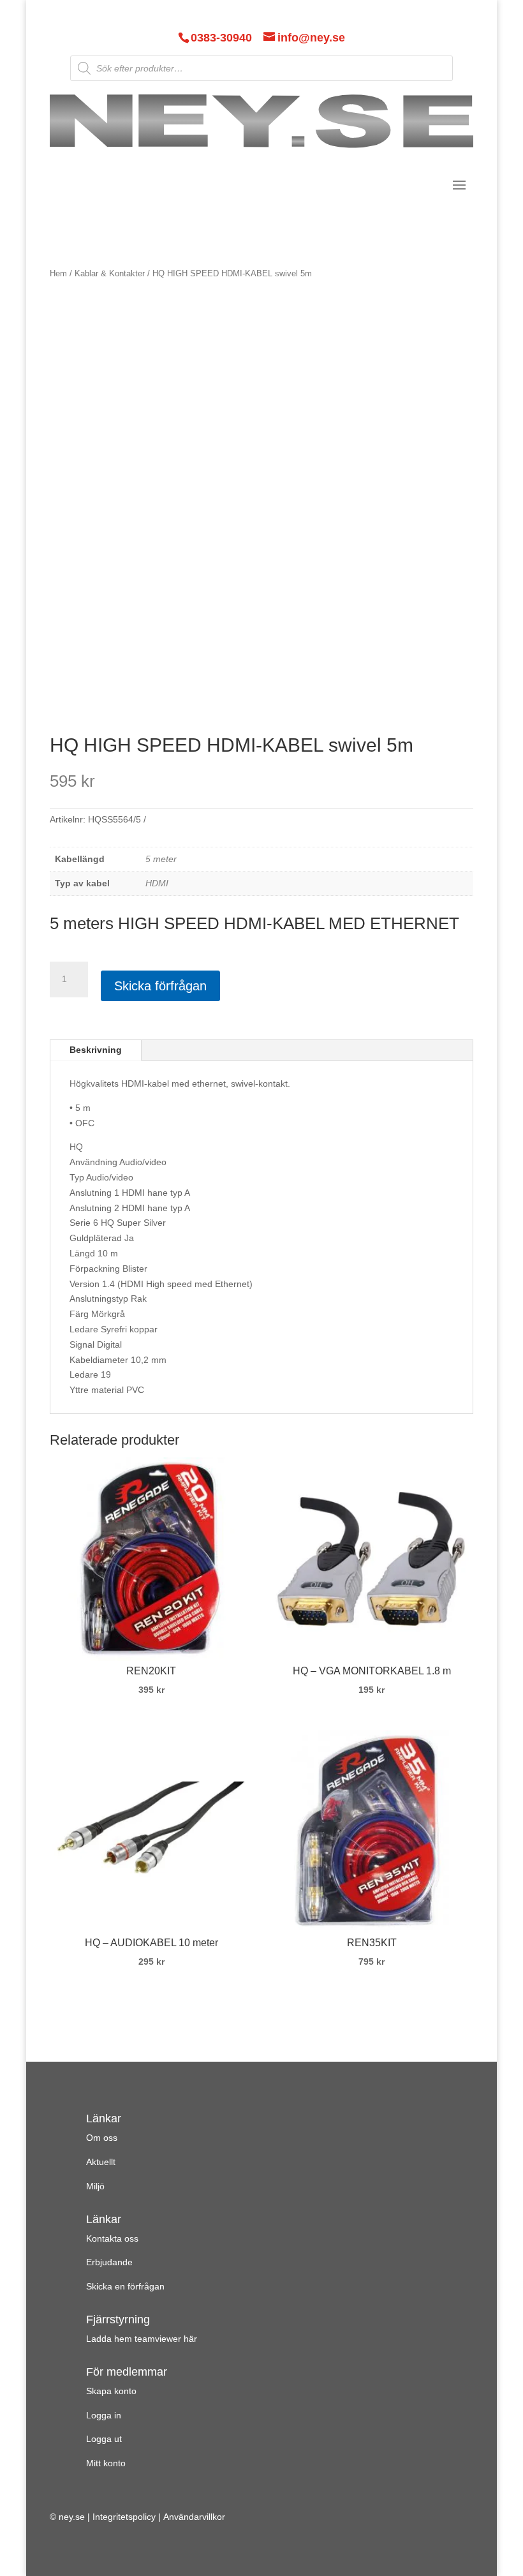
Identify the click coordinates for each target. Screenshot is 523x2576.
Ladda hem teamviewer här (142, 2339)
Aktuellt (101, 2162)
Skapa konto (111, 2391)
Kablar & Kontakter (110, 273)
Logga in (104, 2415)
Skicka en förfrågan (125, 2286)
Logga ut (104, 2439)
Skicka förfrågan (160, 986)
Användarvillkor (194, 2517)
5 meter (161, 859)
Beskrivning (96, 1050)
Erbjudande (109, 2262)
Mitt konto (106, 2463)
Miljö (95, 2186)
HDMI (157, 883)
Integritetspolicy (124, 2517)
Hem (58, 273)
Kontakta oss (112, 2238)
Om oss (102, 2138)
